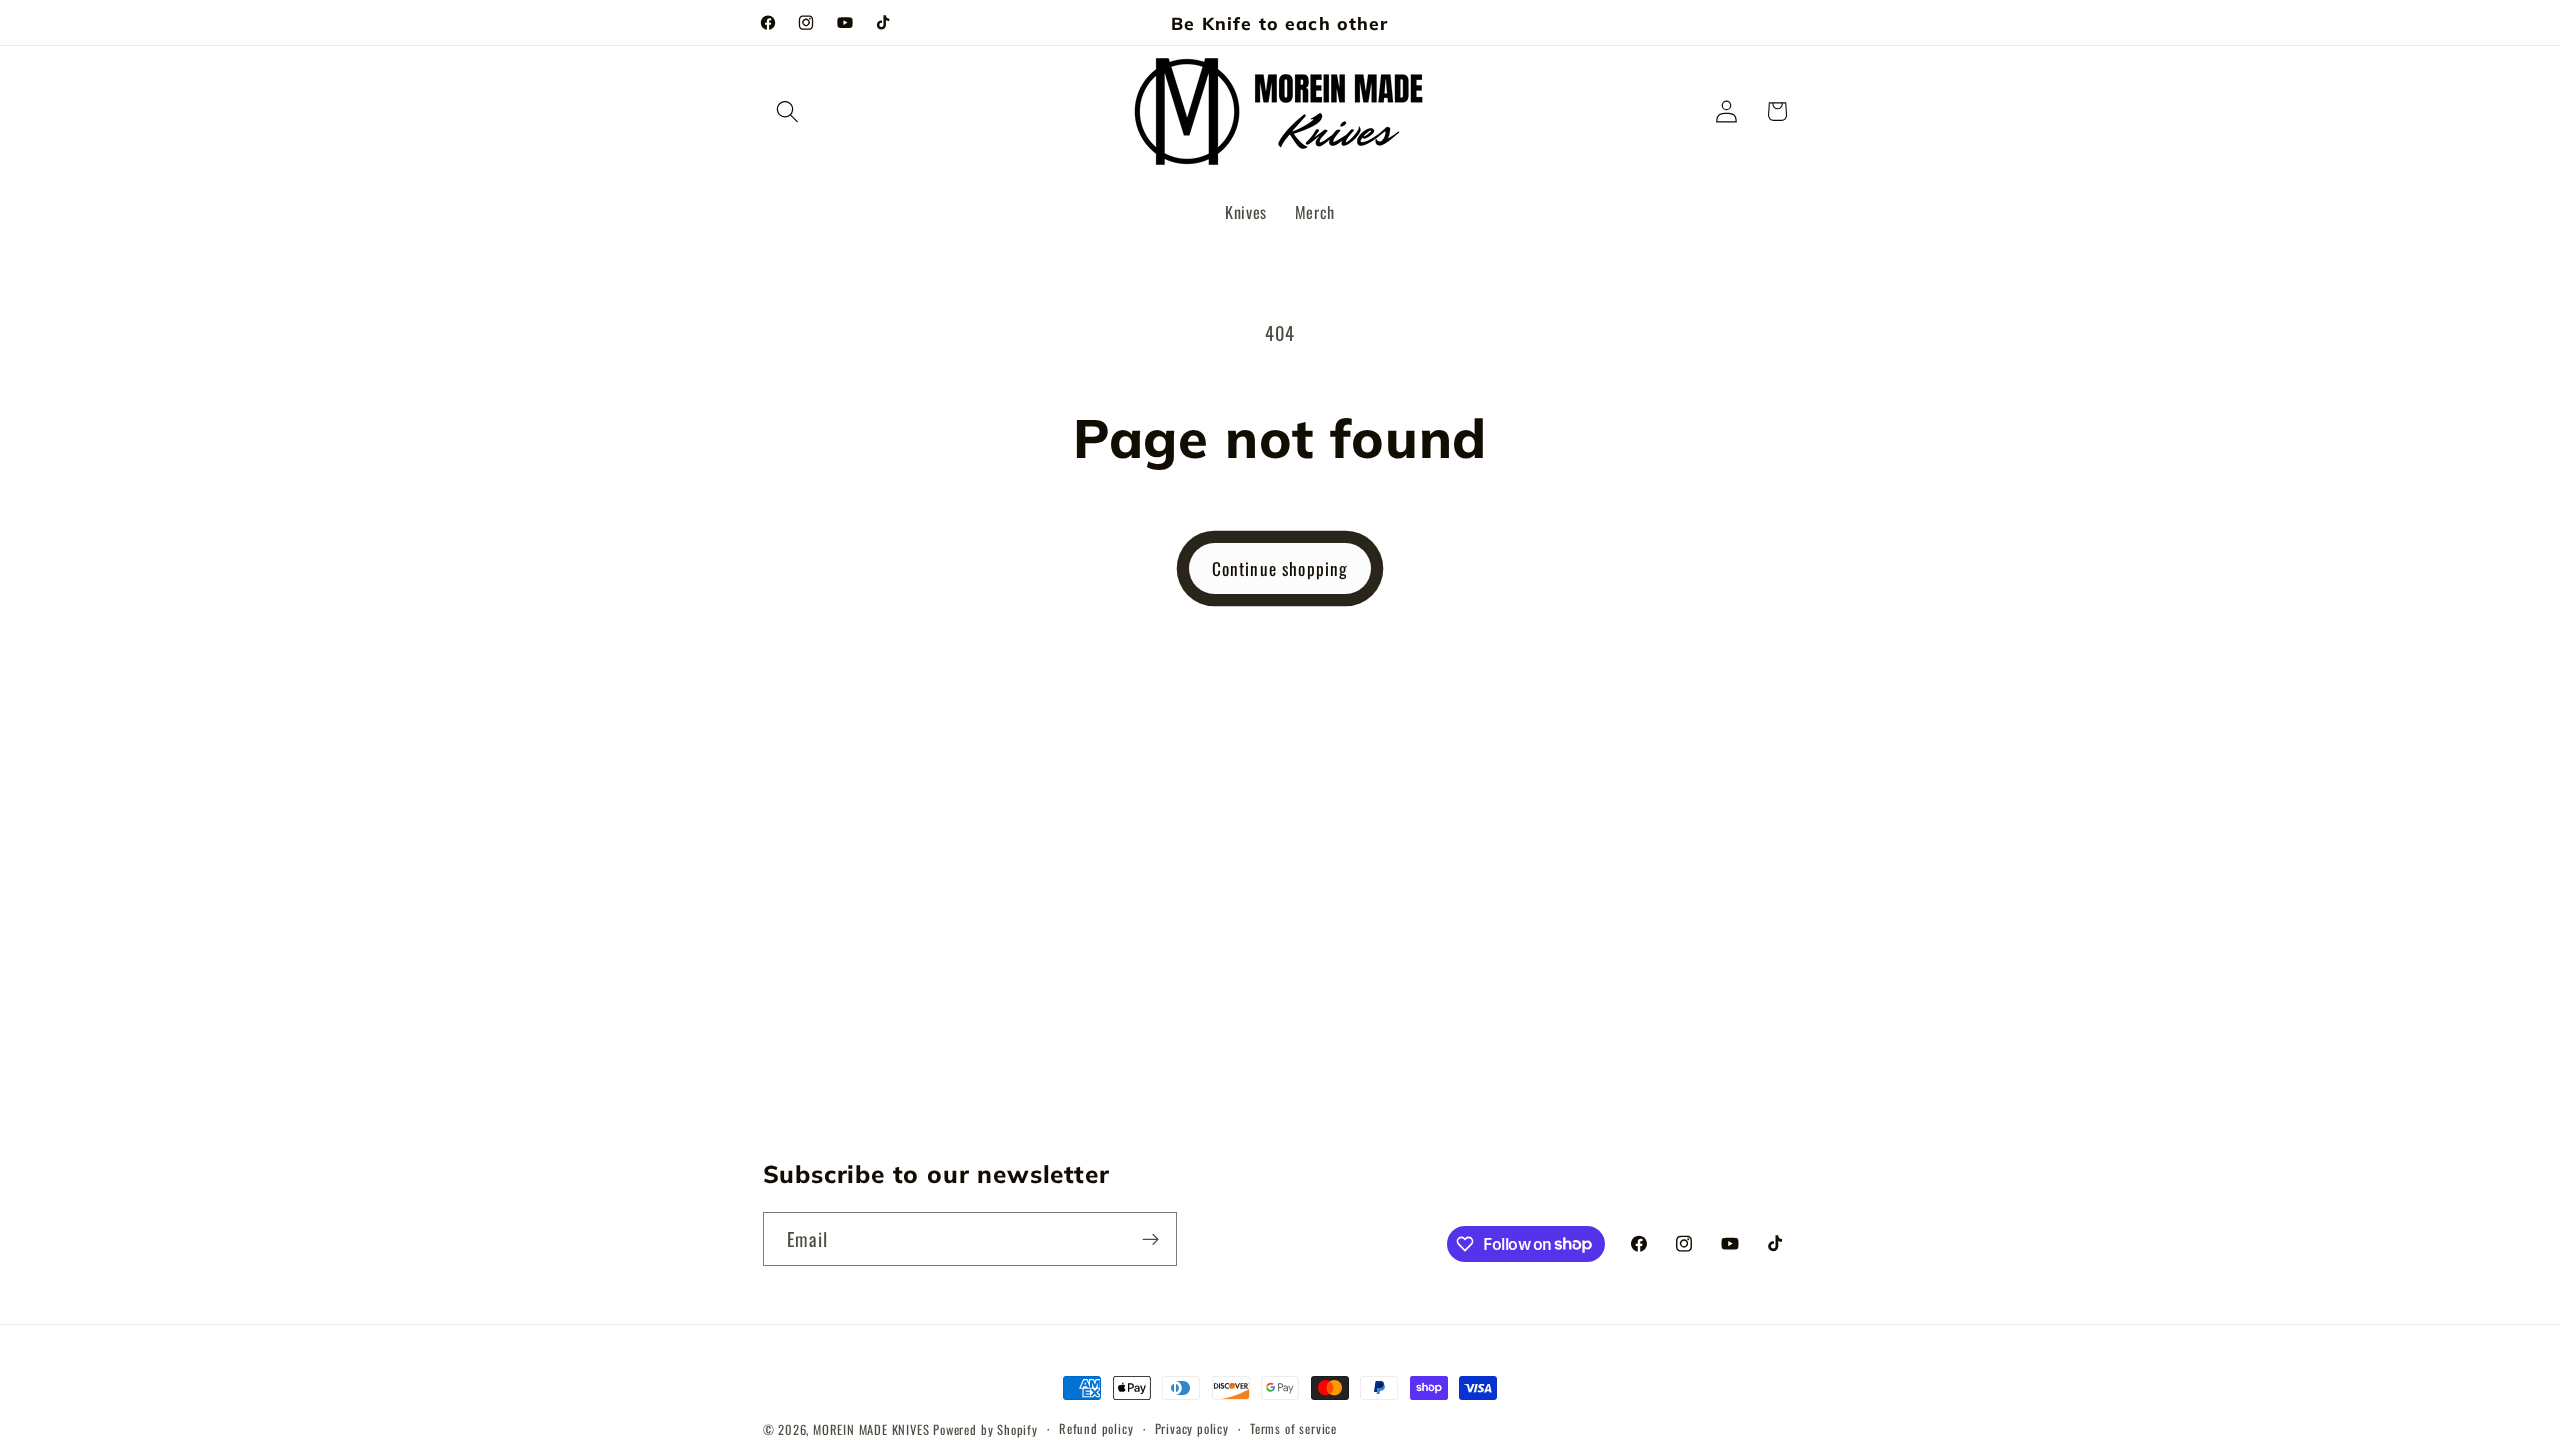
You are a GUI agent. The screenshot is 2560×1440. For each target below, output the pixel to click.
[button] (788, 111)
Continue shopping (1280, 568)
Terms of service (1293, 1428)
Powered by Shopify (985, 1429)
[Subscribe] (1150, 1239)
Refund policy (1096, 1428)
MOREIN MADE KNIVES (871, 1429)
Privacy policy (1192, 1428)
